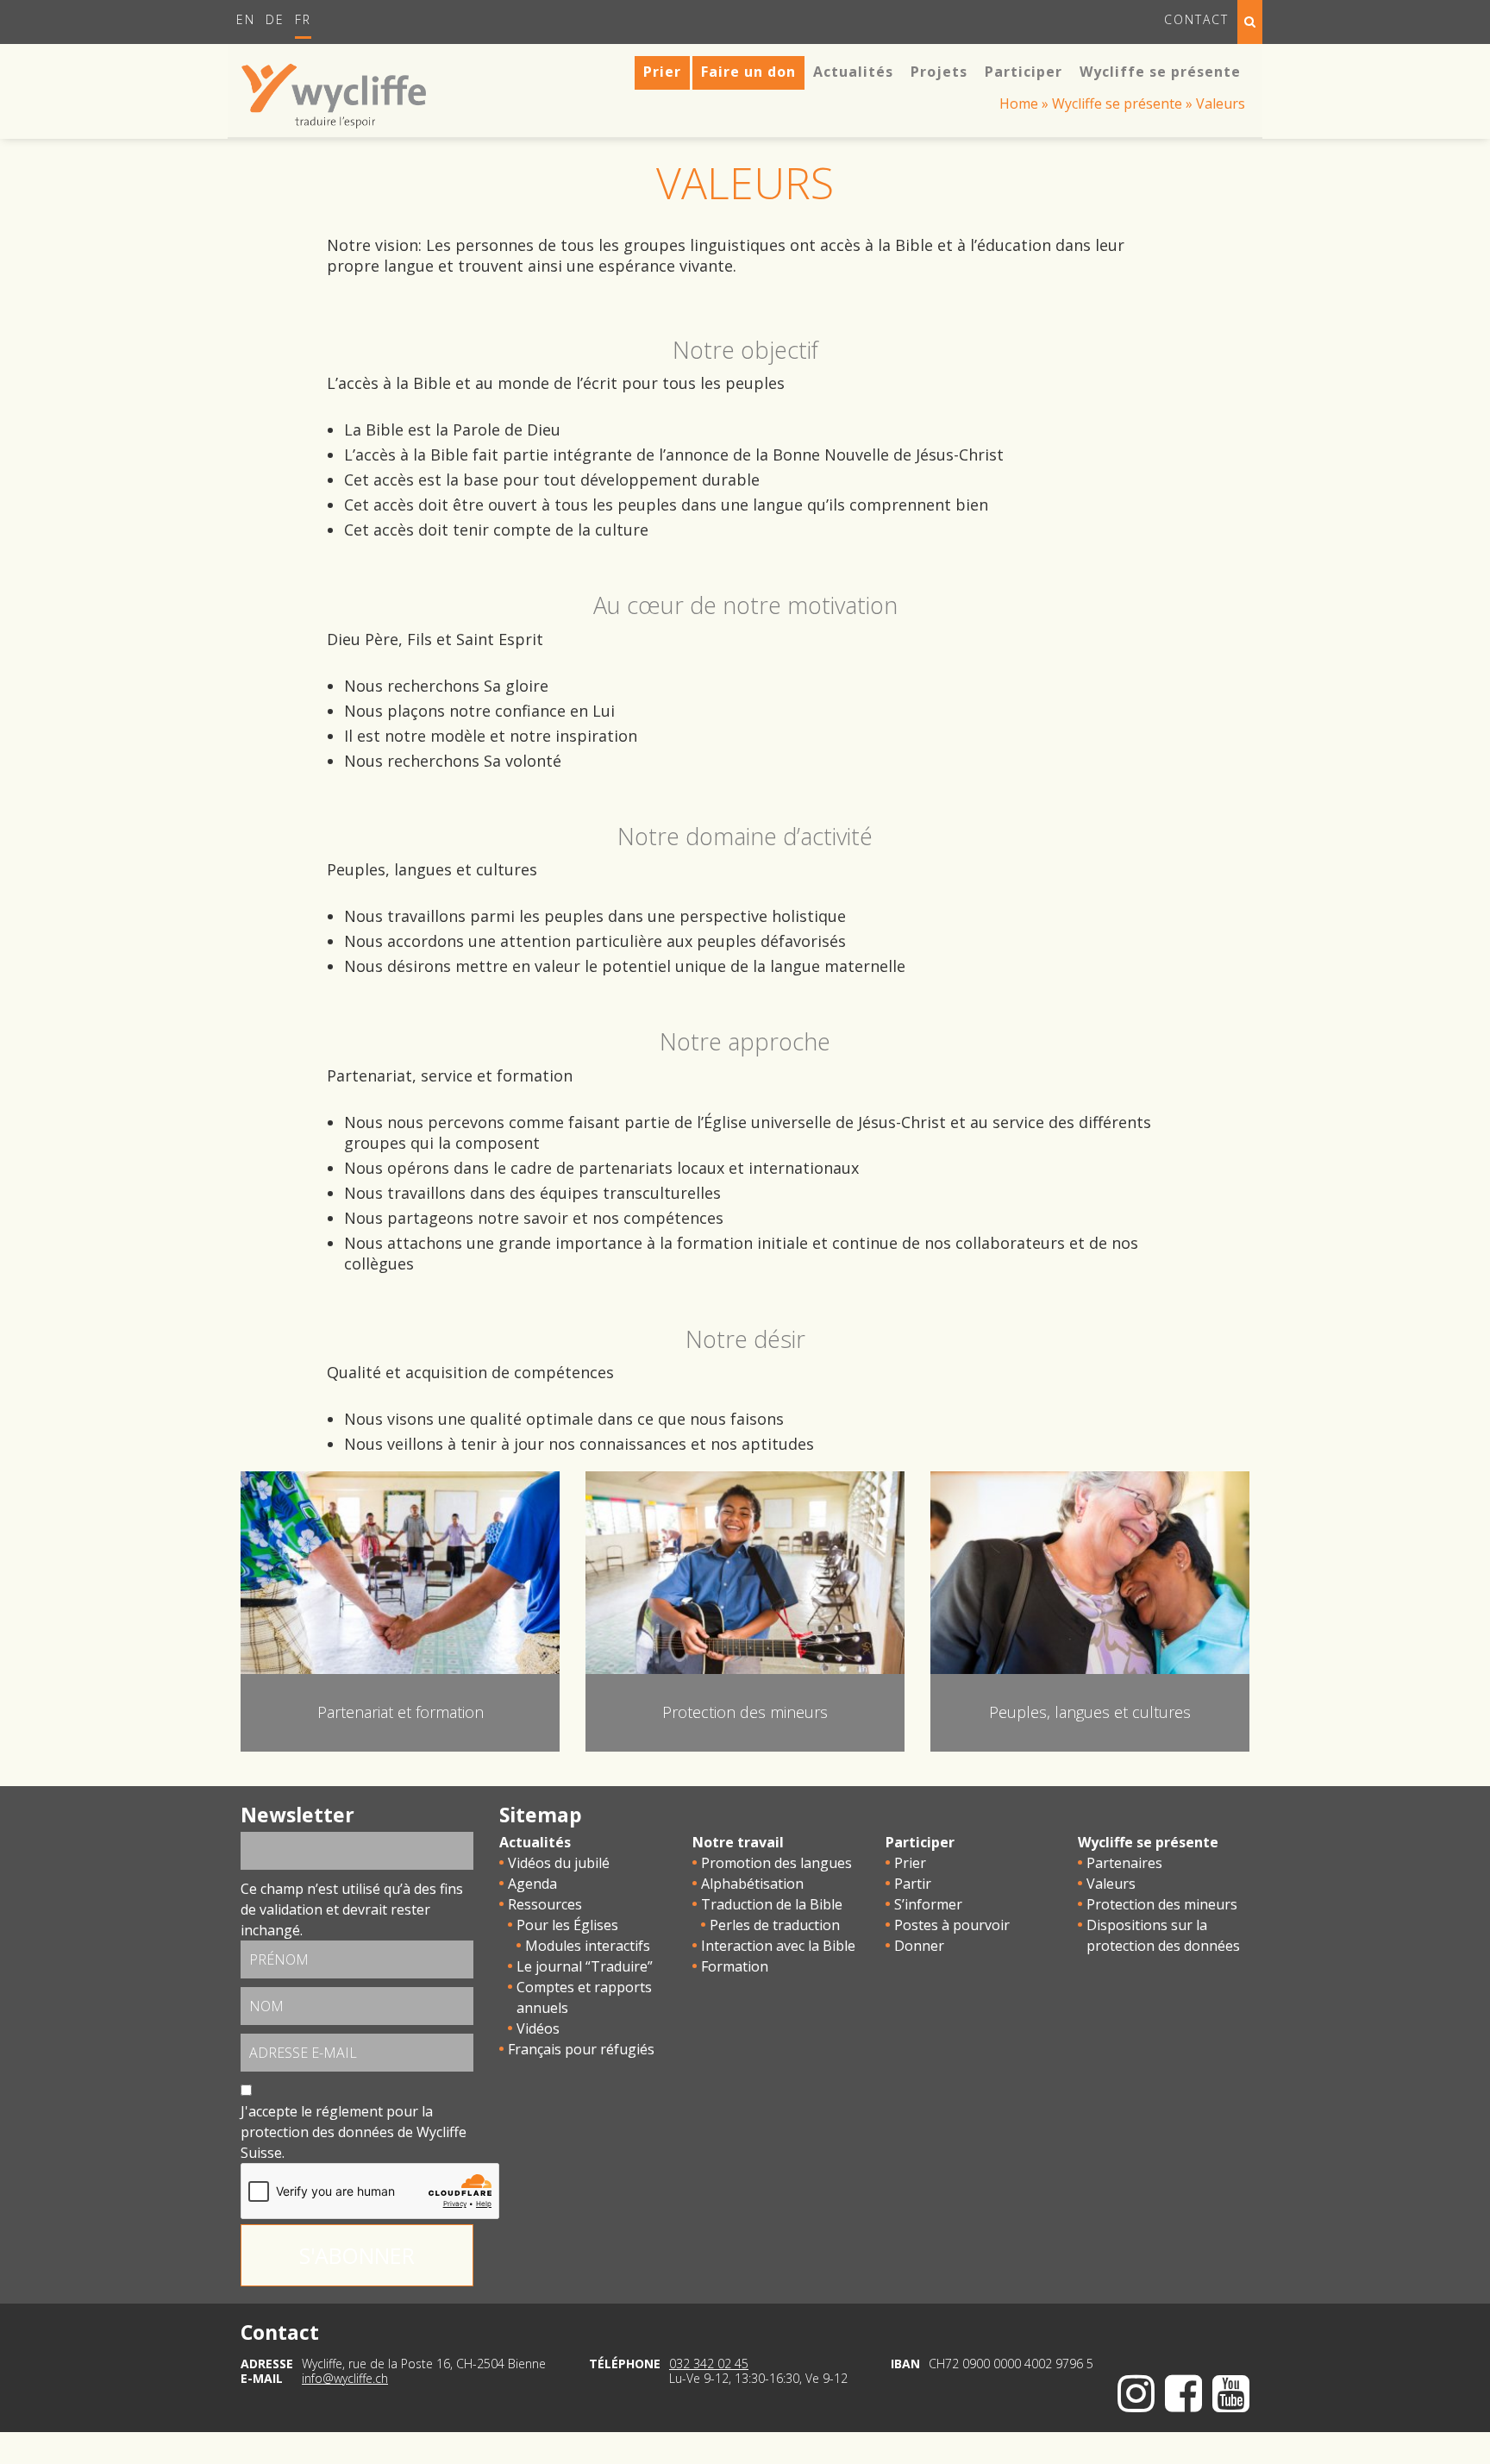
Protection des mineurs (1162, 1904)
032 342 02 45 (709, 2364)
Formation (735, 1966)
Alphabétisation (752, 1884)
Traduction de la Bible (772, 1904)
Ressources (545, 1904)
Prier (910, 1863)
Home (1019, 103)
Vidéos (538, 2028)
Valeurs (1111, 1884)
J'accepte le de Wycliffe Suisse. (354, 2132)
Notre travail (738, 1842)
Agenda (532, 1884)
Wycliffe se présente (1117, 103)
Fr (303, 19)
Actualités (535, 1842)
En (246, 19)
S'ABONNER (357, 2255)
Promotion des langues (776, 1863)
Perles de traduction (775, 1925)
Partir (913, 1884)
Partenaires (1124, 1863)
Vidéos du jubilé (559, 1863)
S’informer (928, 1904)
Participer (920, 1842)
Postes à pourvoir (952, 1925)
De (275, 19)
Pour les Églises (567, 1925)
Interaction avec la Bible (778, 1946)
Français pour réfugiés (581, 2049)
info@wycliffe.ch (345, 2378)
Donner (919, 1946)
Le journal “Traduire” (585, 1966)
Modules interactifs (588, 1946)
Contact (1196, 19)
